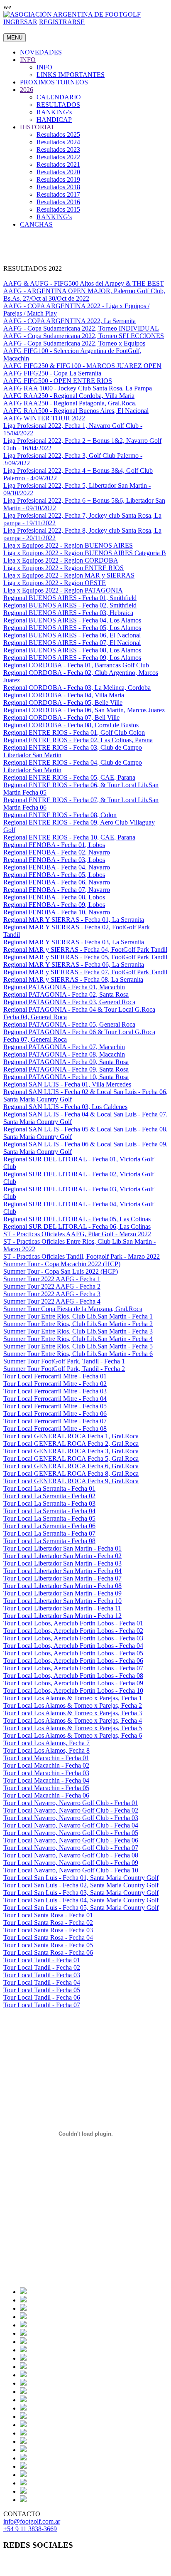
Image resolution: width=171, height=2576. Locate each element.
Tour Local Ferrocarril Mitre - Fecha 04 (55, 1399)
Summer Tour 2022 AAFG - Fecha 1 (52, 1279)
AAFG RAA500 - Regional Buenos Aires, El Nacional (76, 411)
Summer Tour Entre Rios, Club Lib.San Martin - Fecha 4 (78, 1339)
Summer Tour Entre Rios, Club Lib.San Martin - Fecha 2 (78, 1324)
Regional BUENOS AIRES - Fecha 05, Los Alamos (72, 628)
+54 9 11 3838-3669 (30, 2529)
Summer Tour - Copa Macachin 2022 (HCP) (62, 1264)
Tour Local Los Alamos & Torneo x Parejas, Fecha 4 (73, 1720)
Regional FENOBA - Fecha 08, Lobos (54, 897)
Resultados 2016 (58, 202)
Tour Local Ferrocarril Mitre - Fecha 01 (55, 1376)
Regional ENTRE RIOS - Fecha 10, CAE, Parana (69, 837)
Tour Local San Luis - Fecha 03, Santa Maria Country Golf (81, 1893)
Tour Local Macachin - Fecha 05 (46, 1788)
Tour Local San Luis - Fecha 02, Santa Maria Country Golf (81, 1885)
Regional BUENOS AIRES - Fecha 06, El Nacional (72, 635)
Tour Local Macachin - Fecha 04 (46, 1780)
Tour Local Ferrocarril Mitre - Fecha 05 (55, 1406)
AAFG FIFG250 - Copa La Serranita (52, 373)
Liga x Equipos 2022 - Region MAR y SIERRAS (69, 575)
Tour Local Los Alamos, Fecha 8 (46, 1750)
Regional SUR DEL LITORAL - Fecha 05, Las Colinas (77, 1219)
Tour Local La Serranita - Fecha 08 (49, 1541)
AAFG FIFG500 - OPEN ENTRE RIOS (58, 381)
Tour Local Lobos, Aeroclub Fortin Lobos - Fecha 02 (73, 1631)
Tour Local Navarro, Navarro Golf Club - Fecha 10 (71, 1870)
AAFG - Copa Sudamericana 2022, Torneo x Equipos (74, 343)
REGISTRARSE (62, 22)
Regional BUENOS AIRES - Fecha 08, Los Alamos (72, 650)
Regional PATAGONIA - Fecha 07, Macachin (64, 1047)
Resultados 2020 (58, 172)
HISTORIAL (38, 127)
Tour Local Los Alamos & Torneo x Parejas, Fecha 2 (73, 1705)
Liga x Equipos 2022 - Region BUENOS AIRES (68, 545)
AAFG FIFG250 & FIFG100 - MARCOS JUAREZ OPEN (82, 366)
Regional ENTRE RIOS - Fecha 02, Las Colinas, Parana (78, 740)
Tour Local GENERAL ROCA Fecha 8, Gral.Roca (71, 1473)
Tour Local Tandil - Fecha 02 (42, 1967)
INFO (28, 60)
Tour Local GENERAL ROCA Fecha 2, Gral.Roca (71, 1444)
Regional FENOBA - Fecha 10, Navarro (57, 912)
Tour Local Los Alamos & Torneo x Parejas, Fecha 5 (73, 1728)
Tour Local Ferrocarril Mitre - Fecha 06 (55, 1414)
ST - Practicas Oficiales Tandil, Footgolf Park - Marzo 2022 (82, 1256)
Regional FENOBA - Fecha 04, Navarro (57, 867)
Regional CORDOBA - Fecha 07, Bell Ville (61, 717)
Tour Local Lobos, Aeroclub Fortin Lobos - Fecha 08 (73, 1676)
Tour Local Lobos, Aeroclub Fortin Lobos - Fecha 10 (73, 1691)
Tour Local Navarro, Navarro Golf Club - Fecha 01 (71, 1803)
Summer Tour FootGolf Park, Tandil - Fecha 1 (64, 1361)
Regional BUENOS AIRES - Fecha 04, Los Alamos (72, 620)
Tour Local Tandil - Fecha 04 (42, 1982)
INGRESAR (20, 22)
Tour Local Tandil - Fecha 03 (42, 1975)
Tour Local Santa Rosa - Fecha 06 (48, 1952)
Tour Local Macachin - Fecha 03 (46, 1773)
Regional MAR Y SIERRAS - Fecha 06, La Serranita (74, 964)
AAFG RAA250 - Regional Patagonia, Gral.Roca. (70, 403)
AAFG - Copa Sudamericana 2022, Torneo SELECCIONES (84, 336)
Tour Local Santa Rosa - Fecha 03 (48, 1930)
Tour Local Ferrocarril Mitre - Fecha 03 (55, 1391)
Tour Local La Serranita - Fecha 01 (49, 1488)
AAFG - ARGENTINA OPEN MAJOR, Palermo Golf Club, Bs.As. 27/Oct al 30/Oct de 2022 (84, 295)
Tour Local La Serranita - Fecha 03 (49, 1503)
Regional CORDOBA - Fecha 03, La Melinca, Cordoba (77, 688)
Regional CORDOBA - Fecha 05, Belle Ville (63, 703)
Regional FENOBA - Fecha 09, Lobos (54, 905)
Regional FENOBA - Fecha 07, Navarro (57, 890)
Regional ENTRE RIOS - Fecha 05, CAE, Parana (69, 777)
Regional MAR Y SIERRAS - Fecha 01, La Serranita (74, 920)
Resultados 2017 (58, 194)
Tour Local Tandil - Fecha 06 (42, 1997)
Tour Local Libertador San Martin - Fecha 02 (62, 1556)
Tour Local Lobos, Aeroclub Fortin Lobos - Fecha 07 (73, 1668)
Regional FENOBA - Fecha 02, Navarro (57, 852)
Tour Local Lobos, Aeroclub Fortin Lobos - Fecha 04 (73, 1646)
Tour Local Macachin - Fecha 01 (46, 1758)
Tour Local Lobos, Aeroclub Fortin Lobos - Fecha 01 (73, 1623)
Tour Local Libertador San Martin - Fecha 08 (62, 1586)
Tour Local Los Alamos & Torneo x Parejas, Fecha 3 (73, 1713)
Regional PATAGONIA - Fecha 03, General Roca (69, 1002)
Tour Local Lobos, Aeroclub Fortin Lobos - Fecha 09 (73, 1683)
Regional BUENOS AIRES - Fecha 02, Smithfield (70, 605)
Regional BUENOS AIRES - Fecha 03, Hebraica (68, 613)
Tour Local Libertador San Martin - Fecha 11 (62, 1608)
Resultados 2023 (58, 149)
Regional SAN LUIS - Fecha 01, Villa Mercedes (67, 1084)
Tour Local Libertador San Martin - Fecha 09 (62, 1593)
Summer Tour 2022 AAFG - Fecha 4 (52, 1301)
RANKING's (54, 112)
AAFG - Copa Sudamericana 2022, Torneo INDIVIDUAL (81, 328)
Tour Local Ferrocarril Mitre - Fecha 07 (55, 1421)
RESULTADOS (58, 105)
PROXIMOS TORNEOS (54, 82)
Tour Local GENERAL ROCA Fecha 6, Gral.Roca (71, 1466)
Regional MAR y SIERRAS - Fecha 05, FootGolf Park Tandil (85, 957)
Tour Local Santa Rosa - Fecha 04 (48, 1938)
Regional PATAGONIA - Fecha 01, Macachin (64, 987)
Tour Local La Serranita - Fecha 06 (49, 1526)
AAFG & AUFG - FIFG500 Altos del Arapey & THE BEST (84, 283)
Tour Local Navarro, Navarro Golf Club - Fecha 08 (71, 1855)
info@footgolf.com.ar (32, 2521)
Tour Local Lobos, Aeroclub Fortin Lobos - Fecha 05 (73, 1653)
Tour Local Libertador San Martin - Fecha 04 (62, 1571)
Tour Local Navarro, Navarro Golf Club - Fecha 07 (71, 1848)
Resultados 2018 (58, 187)
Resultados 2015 (58, 209)
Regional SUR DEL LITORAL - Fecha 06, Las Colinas (77, 1226)
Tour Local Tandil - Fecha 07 (42, 2005)
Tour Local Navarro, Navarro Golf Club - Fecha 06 (71, 1840)
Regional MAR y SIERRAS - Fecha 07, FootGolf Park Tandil (85, 972)
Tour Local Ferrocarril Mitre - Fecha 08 (55, 1429)
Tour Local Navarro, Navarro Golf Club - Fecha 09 (71, 1863)
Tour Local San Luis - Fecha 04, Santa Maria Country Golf (81, 1900)
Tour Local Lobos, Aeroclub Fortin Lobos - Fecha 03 (73, 1638)
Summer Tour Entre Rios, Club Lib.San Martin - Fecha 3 (78, 1331)
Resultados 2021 (58, 164)
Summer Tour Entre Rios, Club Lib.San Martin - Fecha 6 (78, 1354)
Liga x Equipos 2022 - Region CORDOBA (61, 560)
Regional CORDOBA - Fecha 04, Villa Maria (64, 695)
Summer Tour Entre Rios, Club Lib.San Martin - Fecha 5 (78, 1346)
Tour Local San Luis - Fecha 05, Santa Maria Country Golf (81, 1908)
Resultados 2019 (58, 179)
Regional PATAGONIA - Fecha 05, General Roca (69, 1024)
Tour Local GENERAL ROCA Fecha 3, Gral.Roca (71, 1451)
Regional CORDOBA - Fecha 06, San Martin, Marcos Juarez (84, 710)
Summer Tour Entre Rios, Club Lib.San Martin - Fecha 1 (78, 1316)
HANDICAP (54, 120)
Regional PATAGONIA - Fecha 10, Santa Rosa (66, 1077)
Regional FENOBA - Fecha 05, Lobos (54, 875)
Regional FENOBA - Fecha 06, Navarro (57, 882)
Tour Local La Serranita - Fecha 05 (49, 1518)
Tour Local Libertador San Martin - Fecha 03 (62, 1563)
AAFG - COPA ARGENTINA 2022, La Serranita (70, 321)
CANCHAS (36, 224)
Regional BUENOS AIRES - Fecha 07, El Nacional (72, 643)
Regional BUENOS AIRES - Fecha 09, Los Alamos (72, 658)
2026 (27, 90)
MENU (15, 38)
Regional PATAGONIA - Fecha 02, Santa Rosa (66, 994)
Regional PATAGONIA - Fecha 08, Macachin (64, 1054)
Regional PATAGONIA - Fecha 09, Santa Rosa (66, 1062)
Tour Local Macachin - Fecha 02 (46, 1765)
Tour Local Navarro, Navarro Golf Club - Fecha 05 (71, 1833)
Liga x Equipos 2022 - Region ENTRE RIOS (64, 568)
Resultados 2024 (58, 142)
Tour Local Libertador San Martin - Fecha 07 (62, 1578)
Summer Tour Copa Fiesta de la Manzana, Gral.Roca (73, 1309)
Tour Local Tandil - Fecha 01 (42, 1960)
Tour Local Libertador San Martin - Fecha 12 (62, 1616)
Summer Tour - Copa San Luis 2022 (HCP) (61, 1271)
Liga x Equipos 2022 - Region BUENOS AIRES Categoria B (85, 553)
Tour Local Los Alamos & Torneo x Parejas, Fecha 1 (73, 1698)
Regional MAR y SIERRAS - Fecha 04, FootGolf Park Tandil (85, 950)
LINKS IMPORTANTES (71, 75)
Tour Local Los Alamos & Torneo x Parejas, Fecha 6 (73, 1735)
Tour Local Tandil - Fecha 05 (42, 1990)
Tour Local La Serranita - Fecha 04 (49, 1511)
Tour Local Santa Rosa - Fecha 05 (48, 1945)
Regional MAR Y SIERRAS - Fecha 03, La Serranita (74, 942)
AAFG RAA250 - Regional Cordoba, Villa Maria (69, 396)
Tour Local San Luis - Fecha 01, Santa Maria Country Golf (81, 1878)
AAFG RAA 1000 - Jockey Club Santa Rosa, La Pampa (78, 388)
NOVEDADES (41, 52)
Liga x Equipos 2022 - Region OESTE (55, 583)
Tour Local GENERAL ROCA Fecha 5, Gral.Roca (71, 1458)
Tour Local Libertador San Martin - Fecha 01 (62, 1548)
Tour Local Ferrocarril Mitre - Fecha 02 (55, 1384)
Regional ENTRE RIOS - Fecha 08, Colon (60, 815)
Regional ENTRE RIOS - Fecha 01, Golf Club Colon (74, 732)
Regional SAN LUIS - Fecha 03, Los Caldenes (65, 1107)
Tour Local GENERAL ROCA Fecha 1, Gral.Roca (71, 1436)
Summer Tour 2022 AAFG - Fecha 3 (52, 1294)
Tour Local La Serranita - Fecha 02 (49, 1496)
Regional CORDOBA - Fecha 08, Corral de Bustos (71, 725)
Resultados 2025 (58, 135)
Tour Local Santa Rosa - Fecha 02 (48, 1923)
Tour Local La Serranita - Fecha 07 (49, 1533)
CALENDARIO (59, 97)
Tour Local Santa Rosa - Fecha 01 (48, 1915)
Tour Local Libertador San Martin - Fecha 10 (62, 1601)
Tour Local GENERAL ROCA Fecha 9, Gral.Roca (71, 1481)
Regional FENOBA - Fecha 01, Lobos (54, 845)
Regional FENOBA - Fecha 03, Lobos (54, 860)
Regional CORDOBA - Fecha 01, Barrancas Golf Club (76, 665)
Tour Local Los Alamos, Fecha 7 (46, 1743)
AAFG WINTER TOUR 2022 (44, 418)
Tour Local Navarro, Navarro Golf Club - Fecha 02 (71, 1810)
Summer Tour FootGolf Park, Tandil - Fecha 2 (64, 1369)
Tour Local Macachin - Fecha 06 (46, 1795)
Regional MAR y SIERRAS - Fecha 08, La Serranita (73, 979)
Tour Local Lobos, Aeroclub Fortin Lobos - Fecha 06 (73, 1661)
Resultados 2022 (58, 157)
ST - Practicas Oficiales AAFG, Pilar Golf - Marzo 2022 (77, 1234)
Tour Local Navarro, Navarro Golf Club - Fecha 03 (71, 1818)
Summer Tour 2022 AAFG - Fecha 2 (52, 1286)
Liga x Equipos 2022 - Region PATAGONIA (63, 590)
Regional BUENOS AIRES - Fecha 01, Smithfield (70, 598)
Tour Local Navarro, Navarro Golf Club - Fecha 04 (71, 1825)
